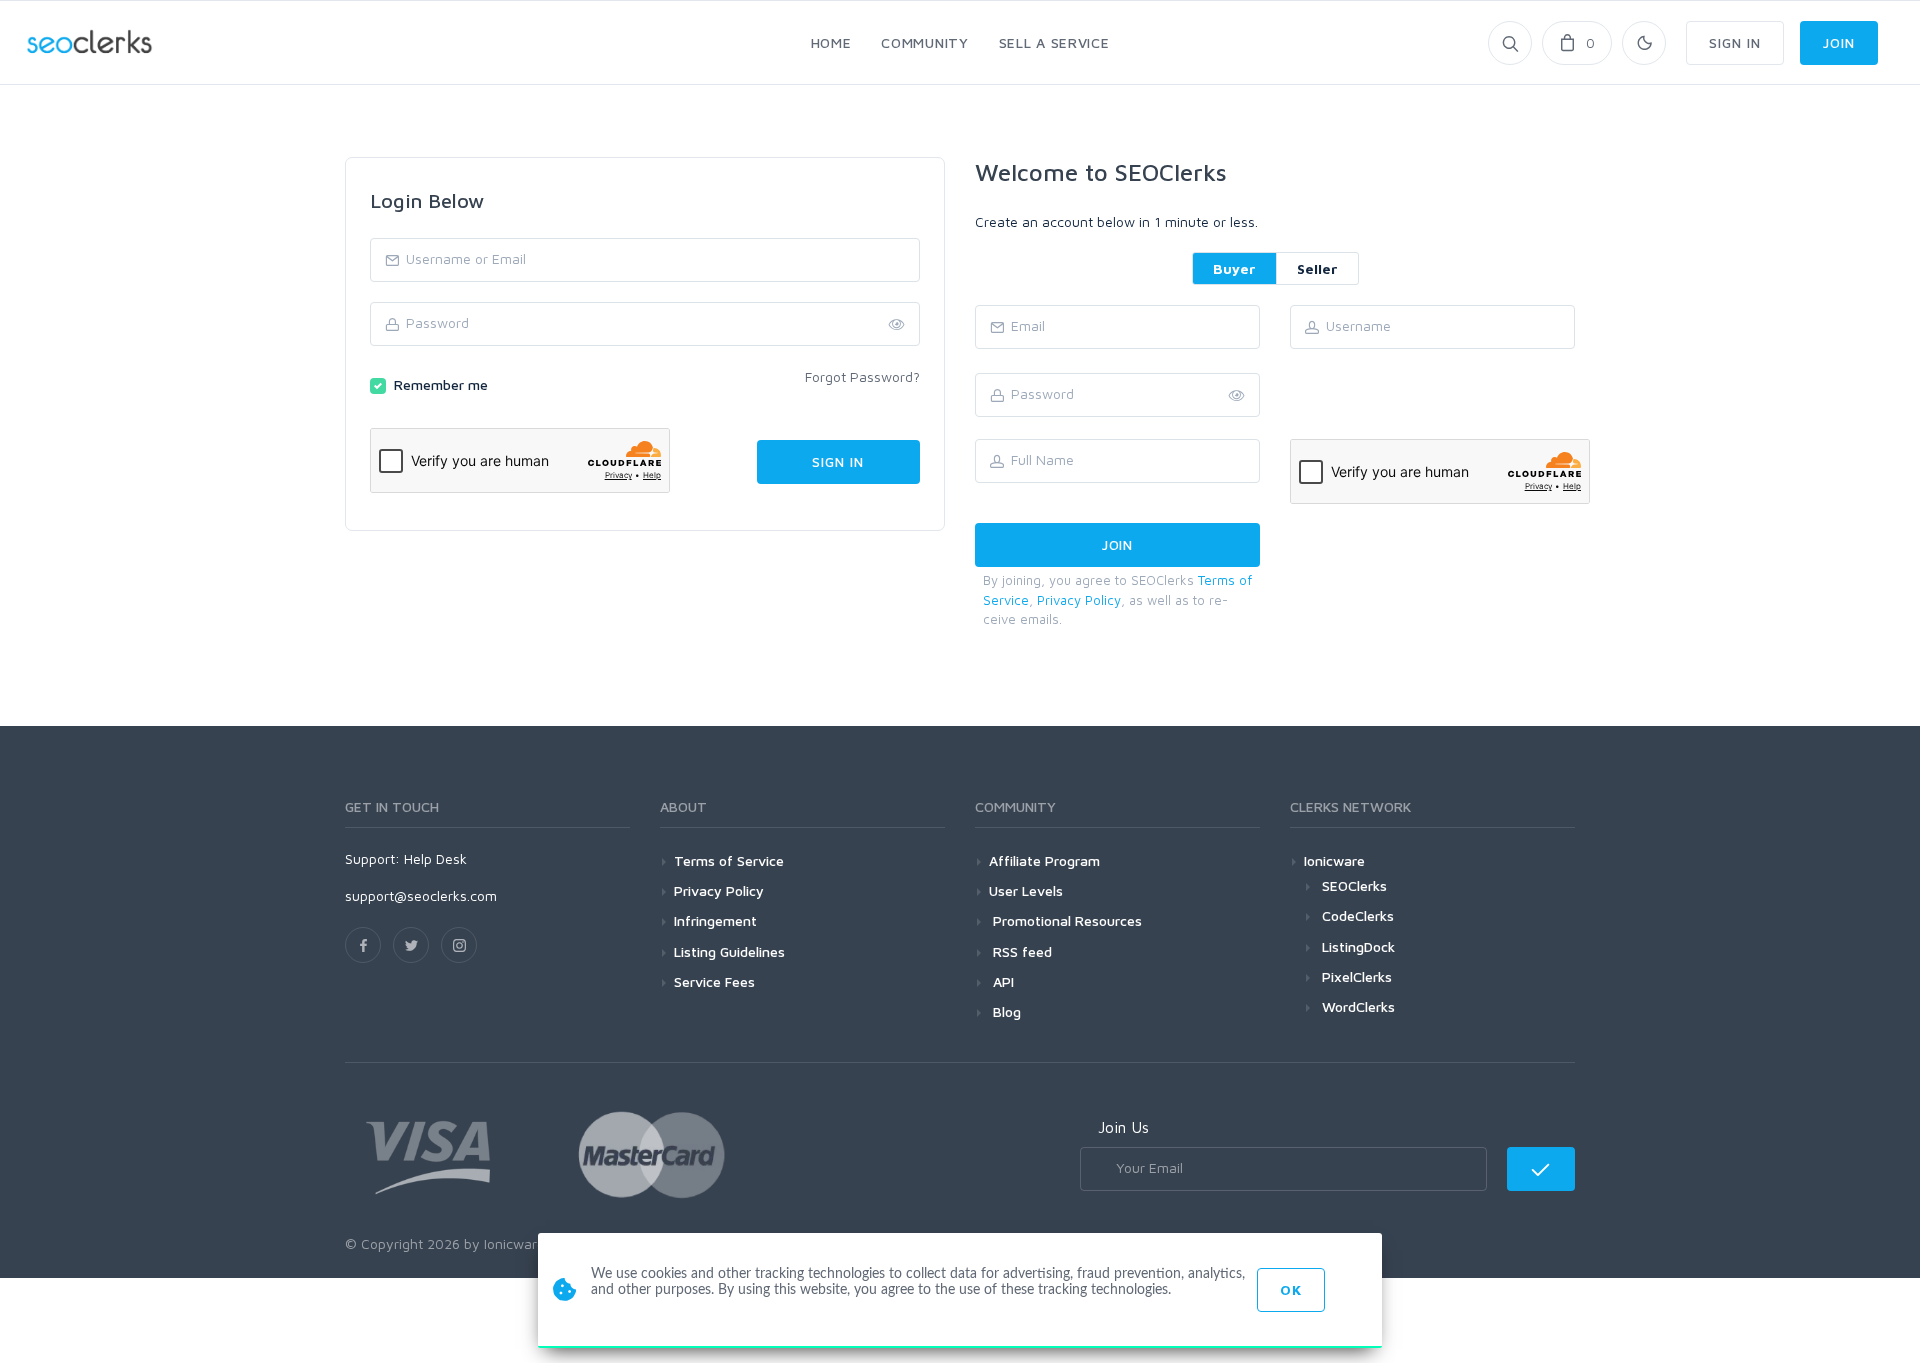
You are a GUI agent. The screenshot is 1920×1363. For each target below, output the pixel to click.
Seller (1317, 268)
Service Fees (714, 981)
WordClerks (1358, 1006)
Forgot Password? (862, 376)
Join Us (1123, 1127)
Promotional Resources (1065, 920)
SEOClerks (1354, 885)
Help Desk (435, 858)
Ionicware (1334, 860)
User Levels (1026, 890)
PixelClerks (1357, 976)
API (1001, 981)
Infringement (715, 920)
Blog (1005, 1011)
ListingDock (1358, 946)
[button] (1237, 396)
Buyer (1234, 268)
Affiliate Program (1044, 860)
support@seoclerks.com (421, 895)
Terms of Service (729, 860)
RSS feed (1020, 951)
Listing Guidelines (729, 951)
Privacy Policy (1079, 600)
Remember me (441, 384)
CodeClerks (1358, 915)
